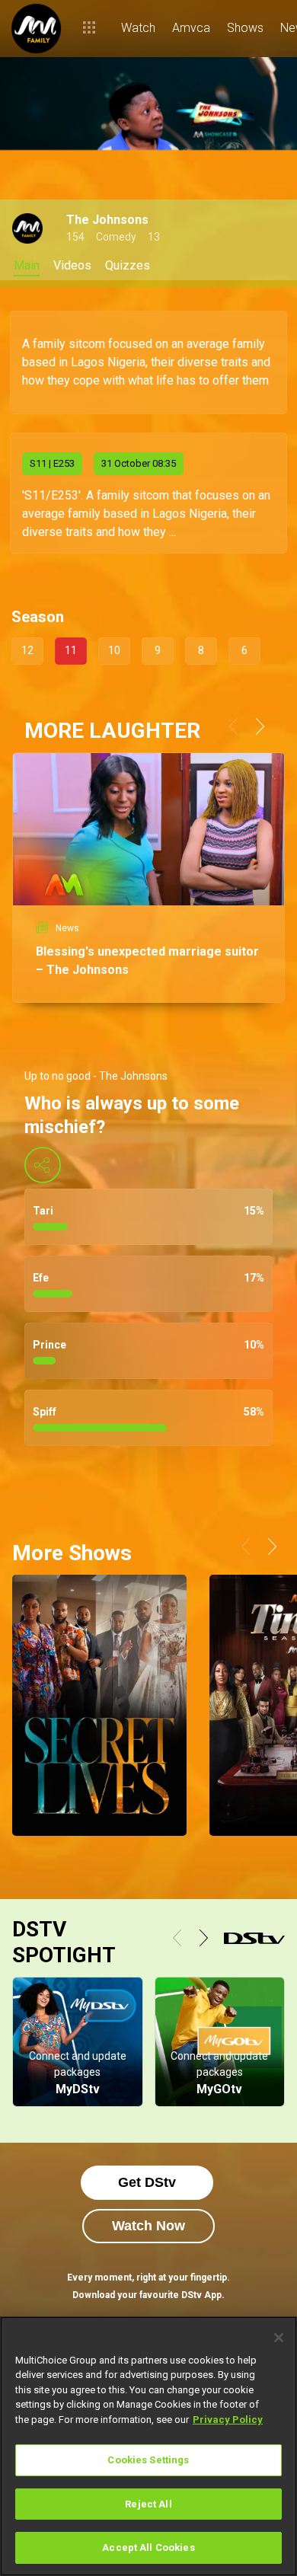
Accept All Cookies (148, 2547)
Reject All (148, 2504)
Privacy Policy (228, 2420)
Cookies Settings (148, 2460)
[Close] (279, 2338)
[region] (148, 2446)
